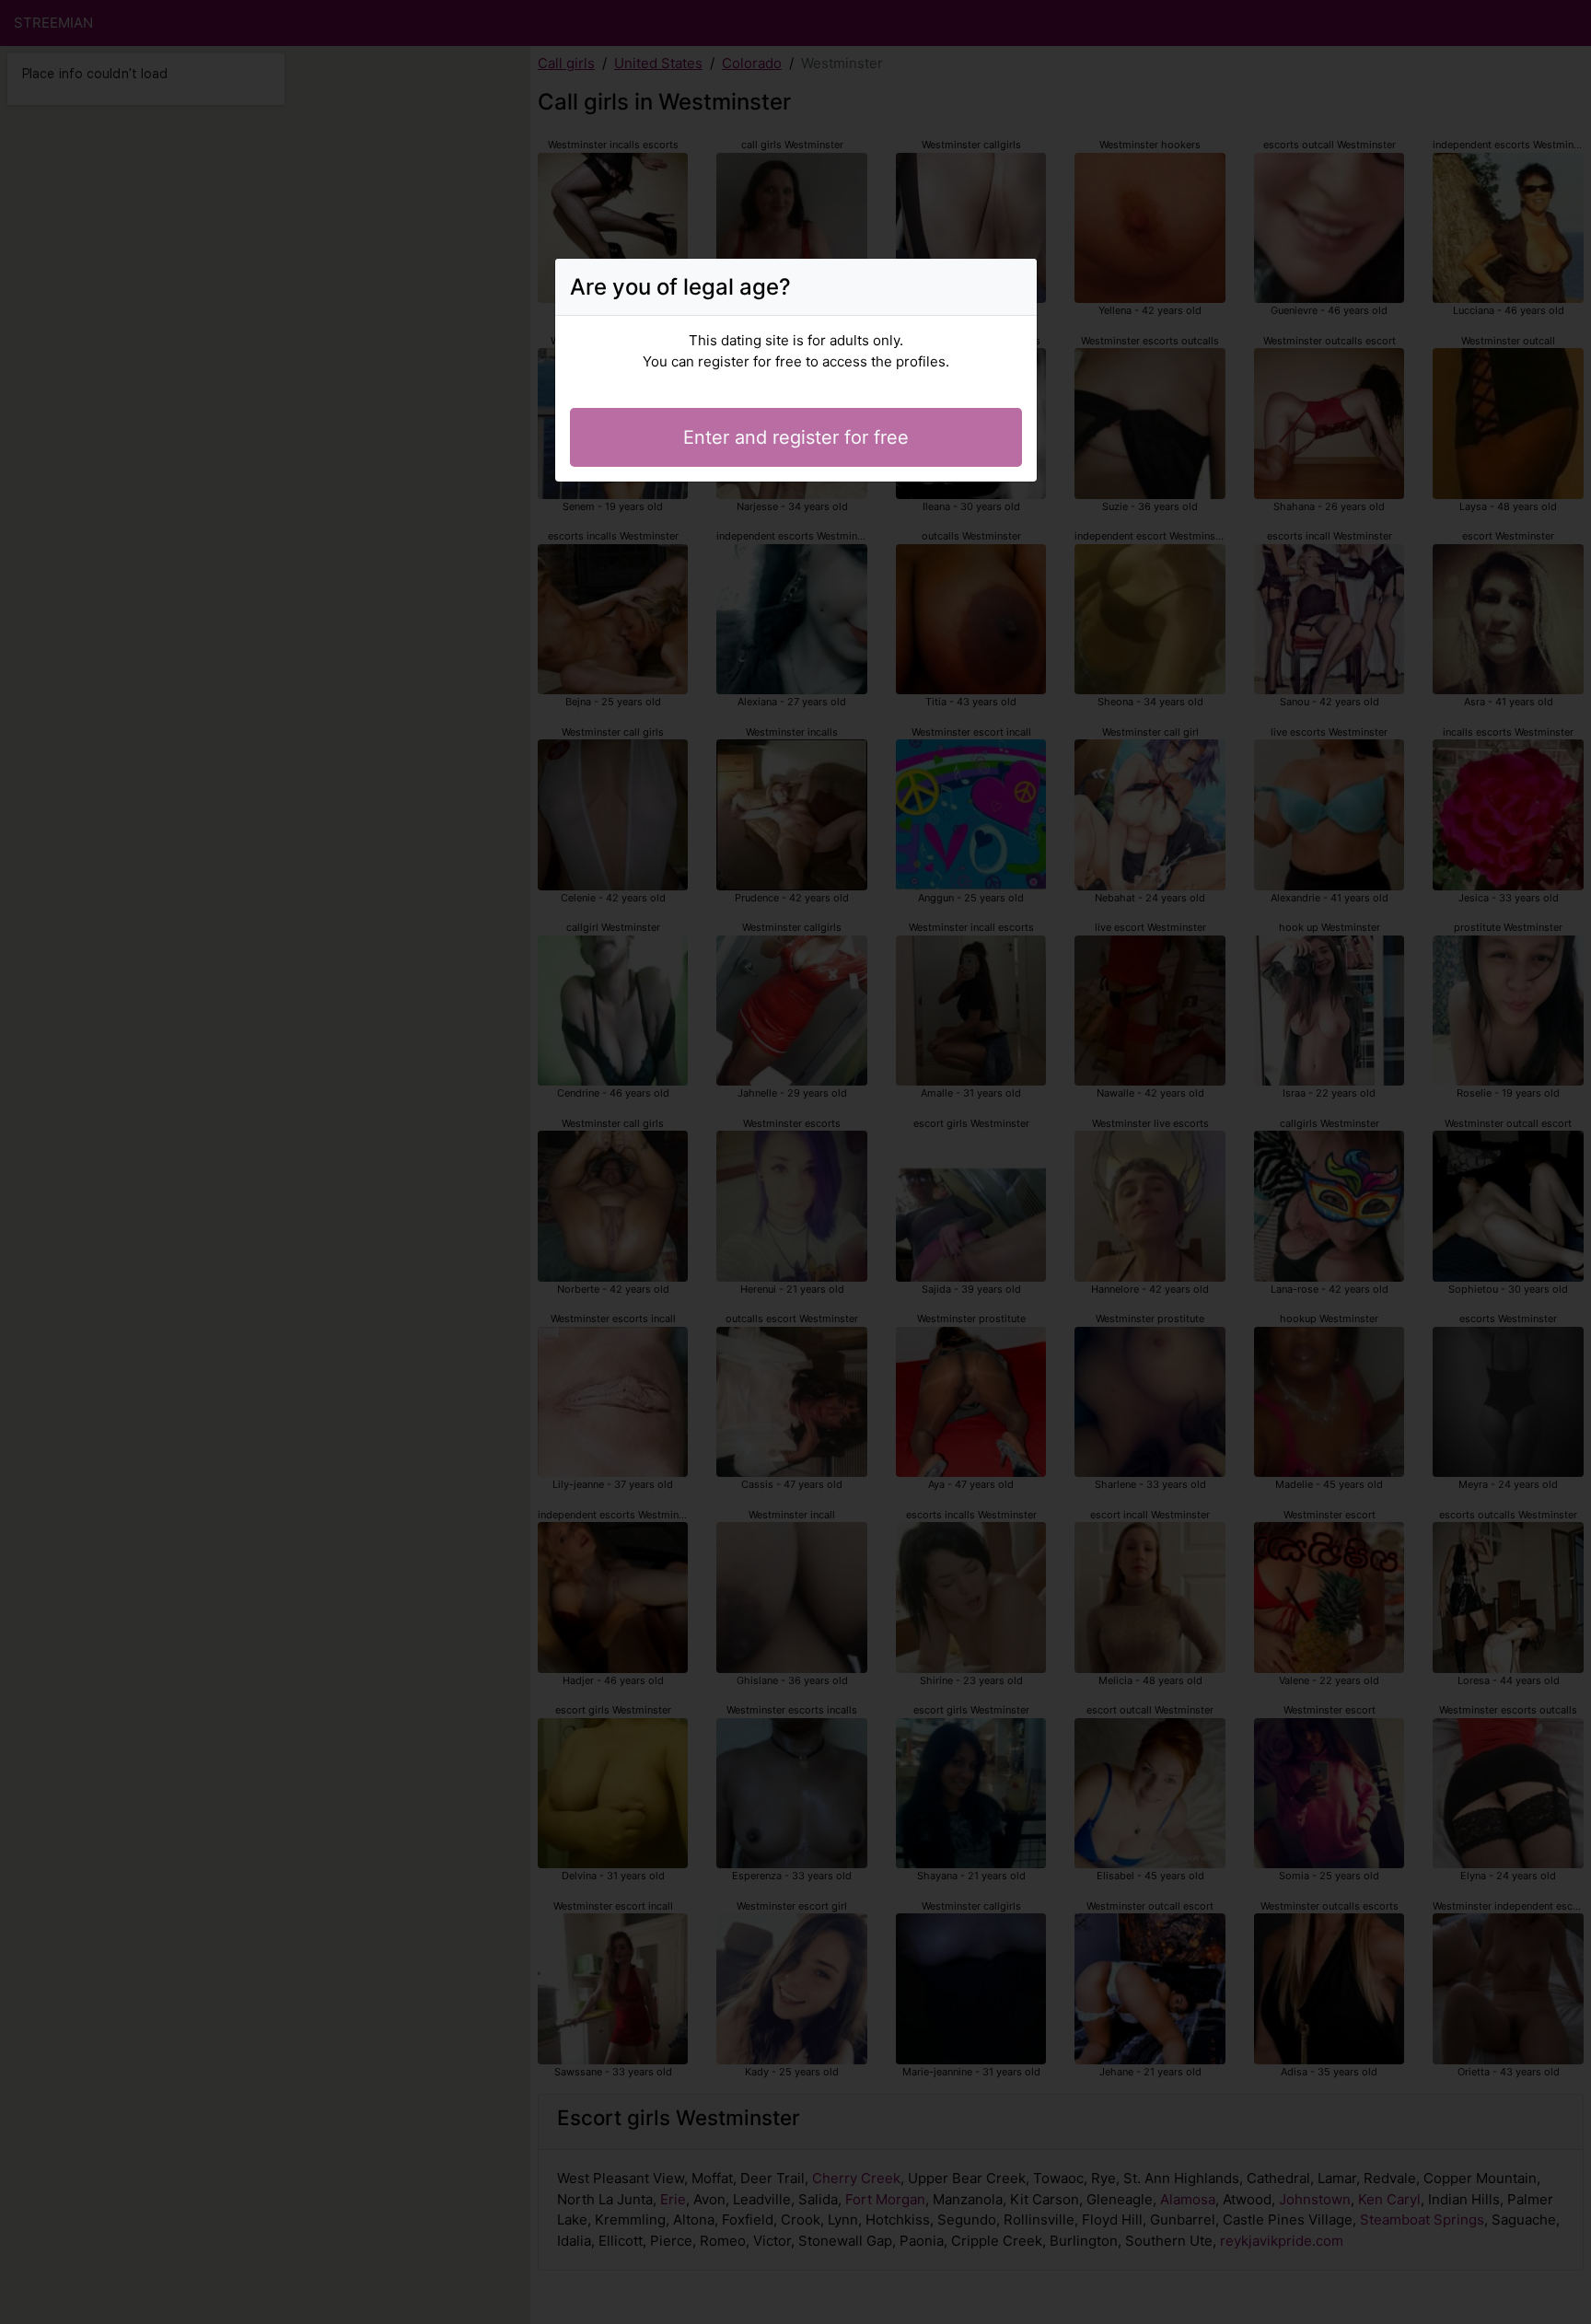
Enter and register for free (796, 437)
